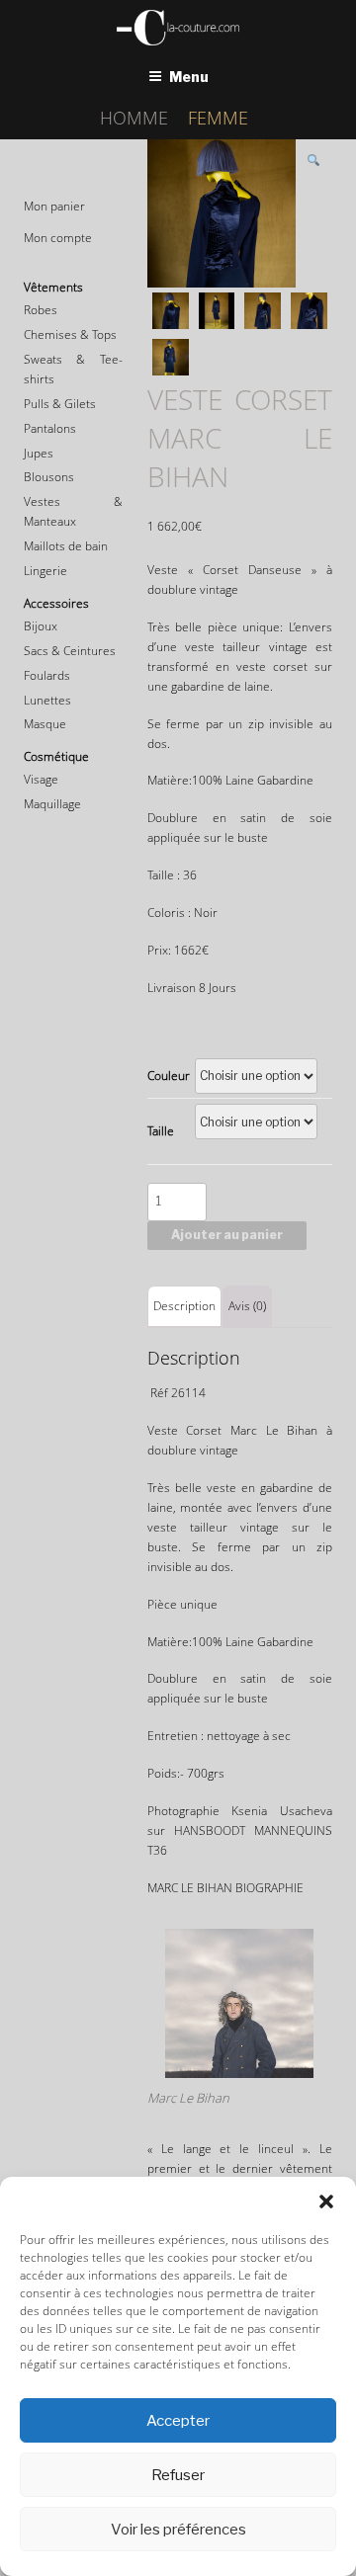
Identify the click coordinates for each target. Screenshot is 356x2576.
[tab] (184, 1306)
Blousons (49, 477)
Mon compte (58, 238)
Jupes (39, 453)
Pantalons (50, 428)
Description (184, 1306)
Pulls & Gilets (60, 404)
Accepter (178, 2421)
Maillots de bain (66, 546)
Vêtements (53, 287)
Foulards (47, 675)
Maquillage (52, 804)
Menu (189, 77)
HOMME (134, 118)
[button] (326, 2202)
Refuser (178, 2475)
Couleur (169, 1076)
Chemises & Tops (70, 334)
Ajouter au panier (227, 1235)
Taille (161, 1131)
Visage (41, 779)
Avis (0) (247, 1306)
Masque (45, 724)
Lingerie (45, 571)
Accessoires (56, 603)
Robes (41, 310)
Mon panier (54, 206)
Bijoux (41, 626)
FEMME (218, 118)
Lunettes (47, 700)
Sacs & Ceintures (70, 651)
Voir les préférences (178, 2530)
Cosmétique (56, 756)
